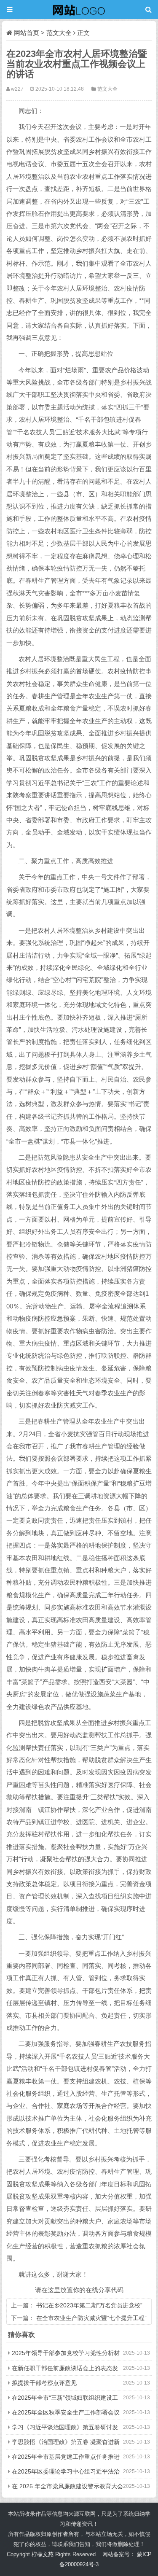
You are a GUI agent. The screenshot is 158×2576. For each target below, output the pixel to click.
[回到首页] (79, 9)
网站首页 (27, 33)
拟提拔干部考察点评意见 (44, 2383)
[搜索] (149, 9)
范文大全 (59, 33)
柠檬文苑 (43, 2554)
